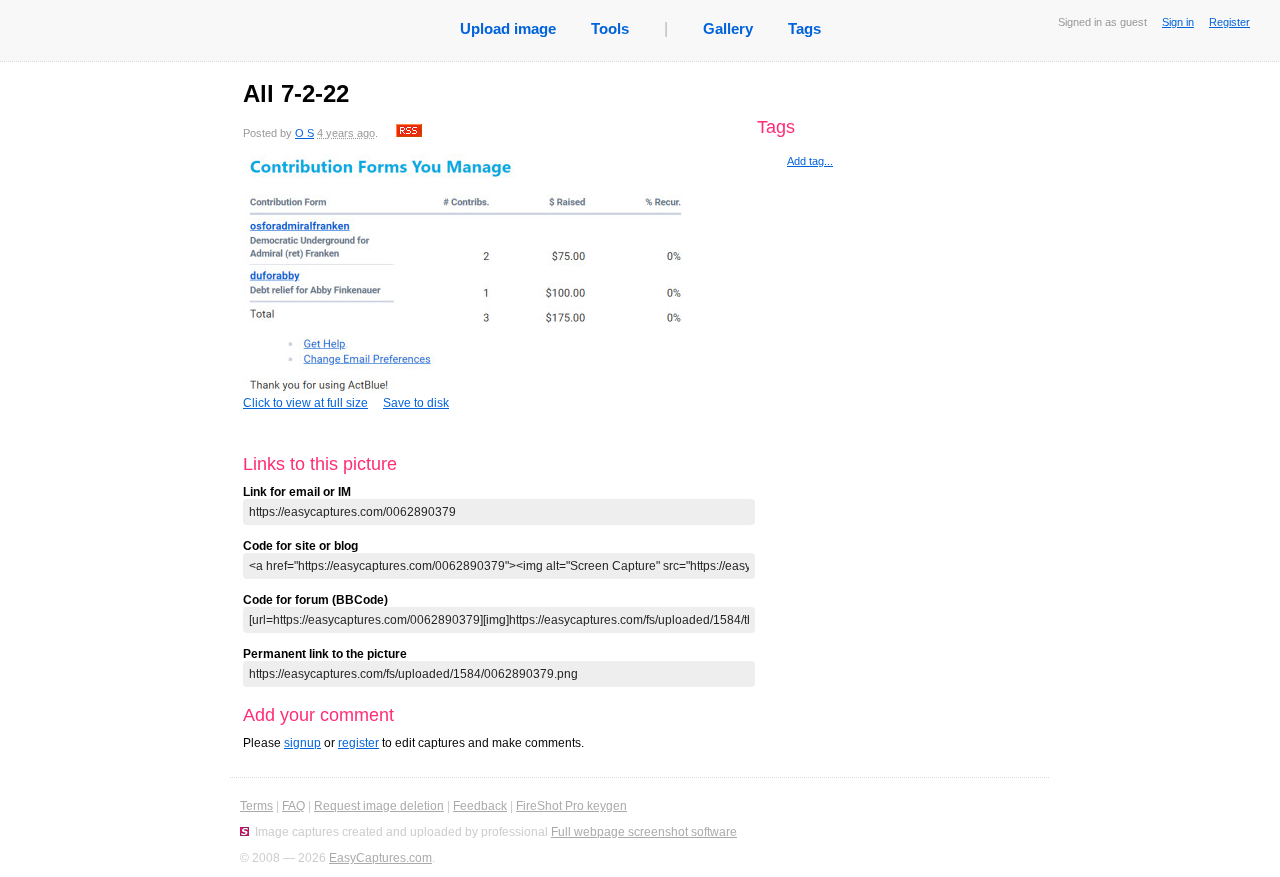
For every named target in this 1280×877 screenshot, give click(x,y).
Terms (256, 806)
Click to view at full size (305, 403)
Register (1229, 22)
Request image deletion (379, 806)
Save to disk (416, 403)
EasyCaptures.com (380, 858)
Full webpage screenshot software (644, 832)
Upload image (508, 28)
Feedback (480, 806)
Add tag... (810, 161)
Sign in (1178, 22)
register (358, 743)
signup (302, 743)
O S (304, 133)
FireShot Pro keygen (571, 806)
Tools (610, 28)
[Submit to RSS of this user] (409, 133)
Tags (804, 28)
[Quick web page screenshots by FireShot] (244, 832)
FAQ (293, 806)
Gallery (728, 28)
